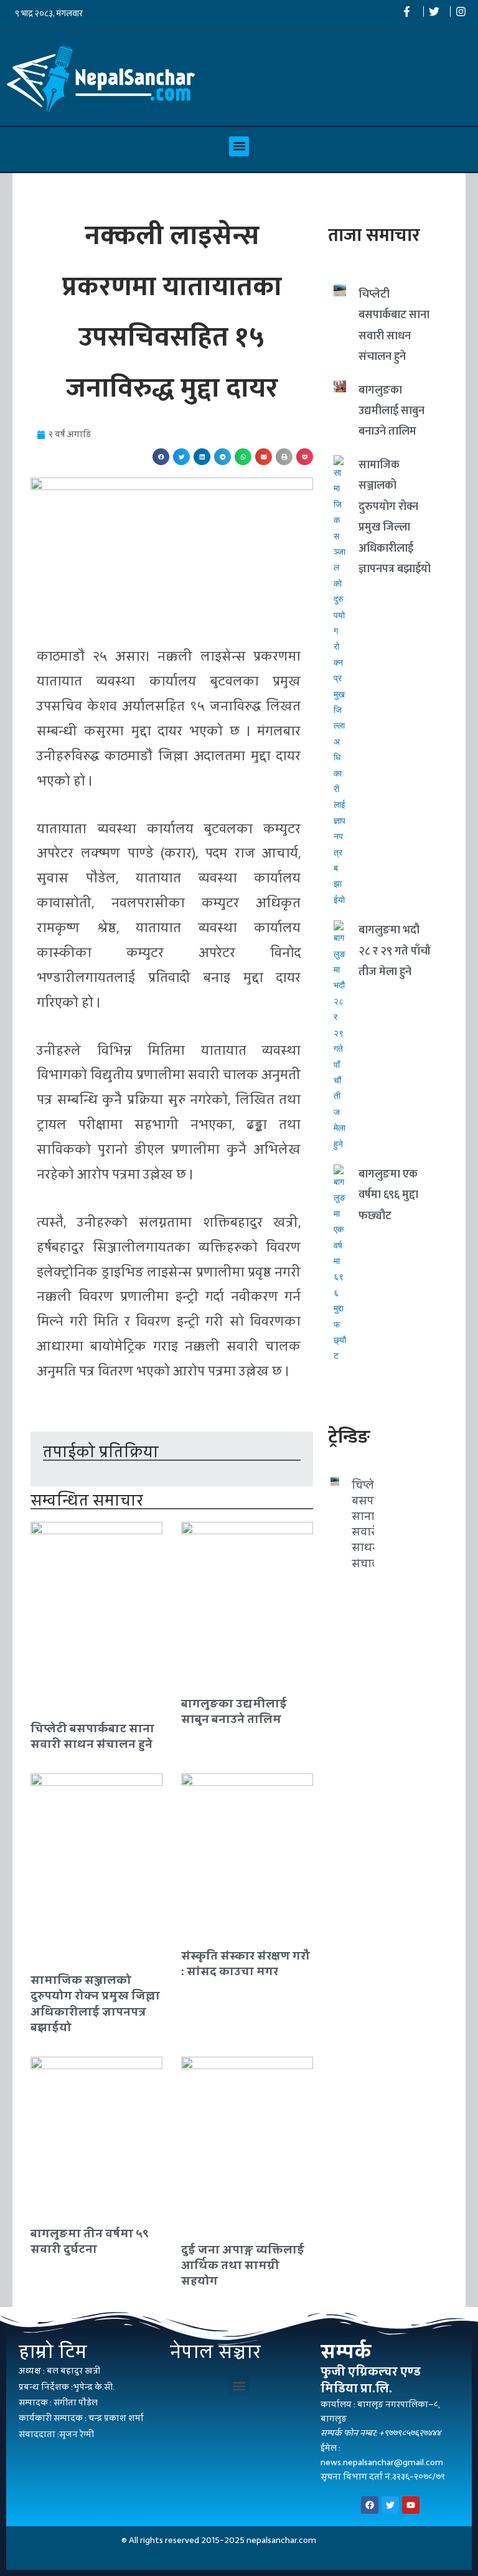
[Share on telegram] (223, 457)
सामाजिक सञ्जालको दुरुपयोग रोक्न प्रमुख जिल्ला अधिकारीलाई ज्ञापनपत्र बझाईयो (95, 2003)
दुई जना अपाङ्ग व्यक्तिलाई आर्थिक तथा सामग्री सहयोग (243, 2265)
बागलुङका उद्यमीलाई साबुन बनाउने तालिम (234, 1711)
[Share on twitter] (181, 457)
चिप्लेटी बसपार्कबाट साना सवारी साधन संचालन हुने (92, 1736)
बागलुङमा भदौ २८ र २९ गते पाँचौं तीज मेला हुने (395, 951)
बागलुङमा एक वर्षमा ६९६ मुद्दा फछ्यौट (388, 1195)
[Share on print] (284, 457)
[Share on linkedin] (202, 457)
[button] (239, 146)
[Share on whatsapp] (243, 457)
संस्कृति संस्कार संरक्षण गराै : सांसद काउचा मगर (246, 1963)
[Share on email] (264, 457)
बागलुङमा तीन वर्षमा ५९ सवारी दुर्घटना (90, 2241)
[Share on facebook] (161, 457)
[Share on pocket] (305, 457)
